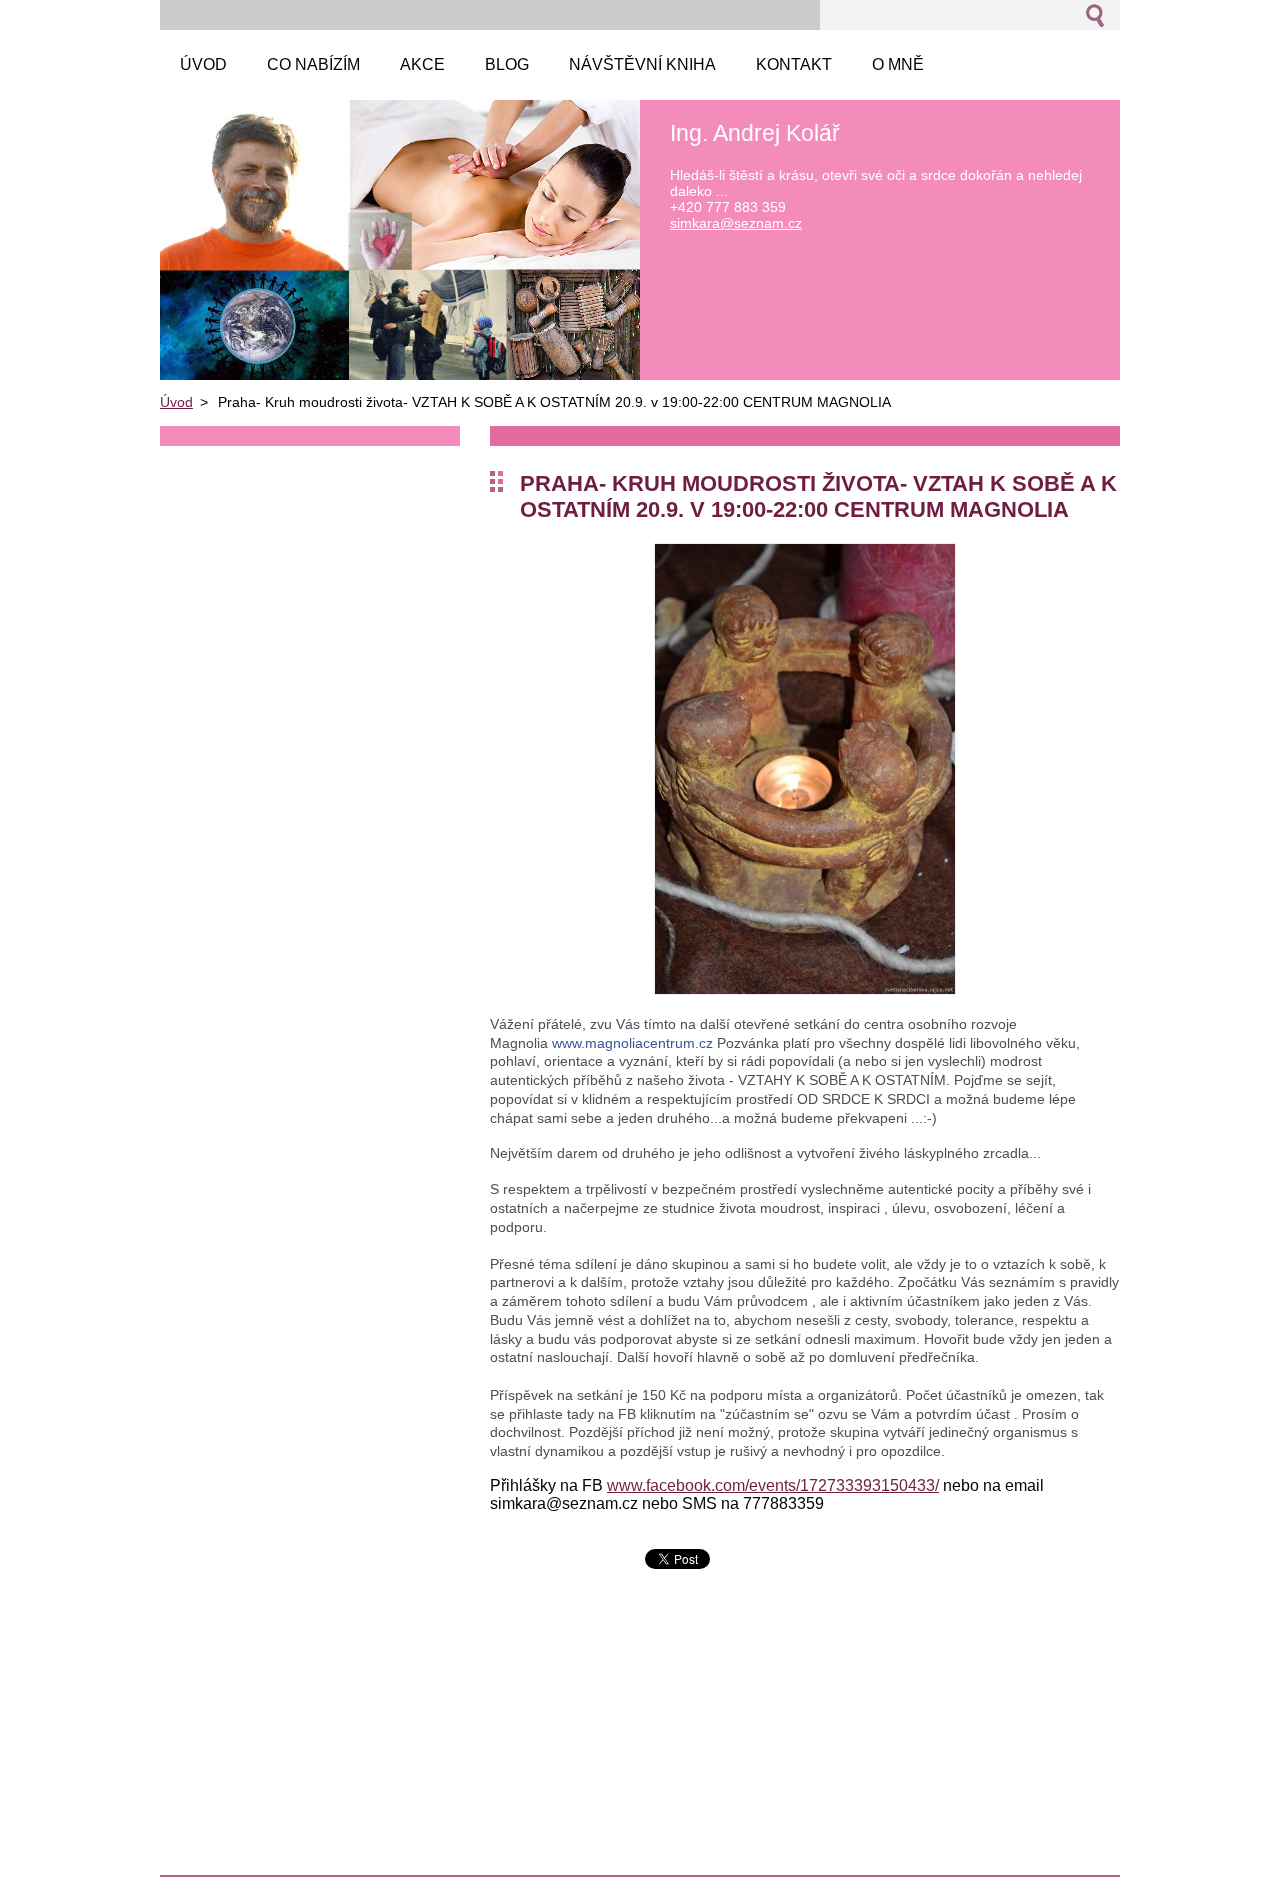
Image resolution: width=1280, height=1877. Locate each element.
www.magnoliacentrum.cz (632, 1043)
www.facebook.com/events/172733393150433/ (773, 1485)
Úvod (176, 402)
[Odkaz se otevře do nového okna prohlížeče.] (805, 989)
